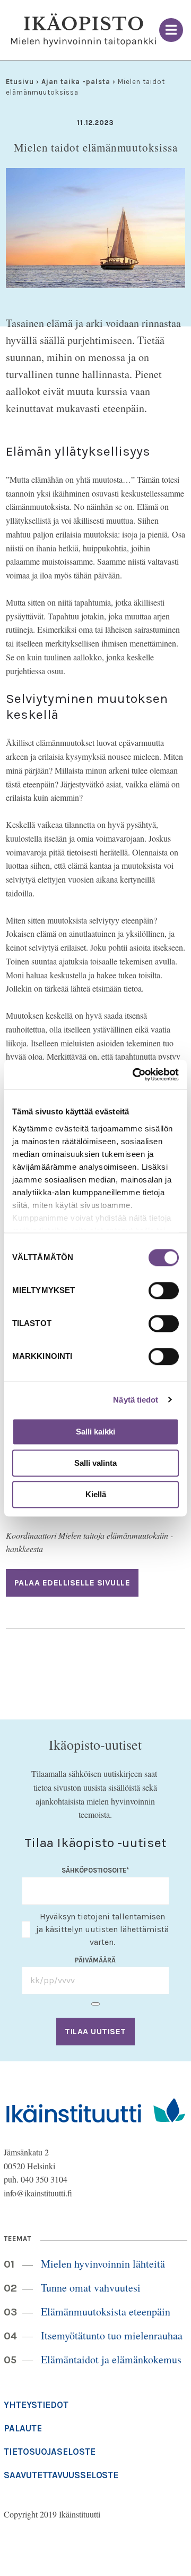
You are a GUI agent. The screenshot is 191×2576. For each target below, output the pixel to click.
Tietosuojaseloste (49, 2452)
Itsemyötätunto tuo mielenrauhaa (112, 2335)
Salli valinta (95, 1463)
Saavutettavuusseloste (61, 2475)
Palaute (23, 2428)
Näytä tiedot (136, 1400)
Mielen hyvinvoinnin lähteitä (103, 2264)
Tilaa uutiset (95, 2031)
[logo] (84, 30)
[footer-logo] (95, 2109)
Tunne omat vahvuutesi (91, 2288)
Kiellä (96, 1494)
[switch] (164, 1290)
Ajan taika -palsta (76, 82)
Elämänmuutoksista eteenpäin (106, 2311)
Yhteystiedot (36, 2405)
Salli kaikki (95, 1432)
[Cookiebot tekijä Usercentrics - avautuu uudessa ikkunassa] (135, 1075)
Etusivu (20, 82)
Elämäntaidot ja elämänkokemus (111, 2359)
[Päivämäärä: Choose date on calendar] (95, 2004)
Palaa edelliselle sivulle (72, 1583)
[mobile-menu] (171, 30)
